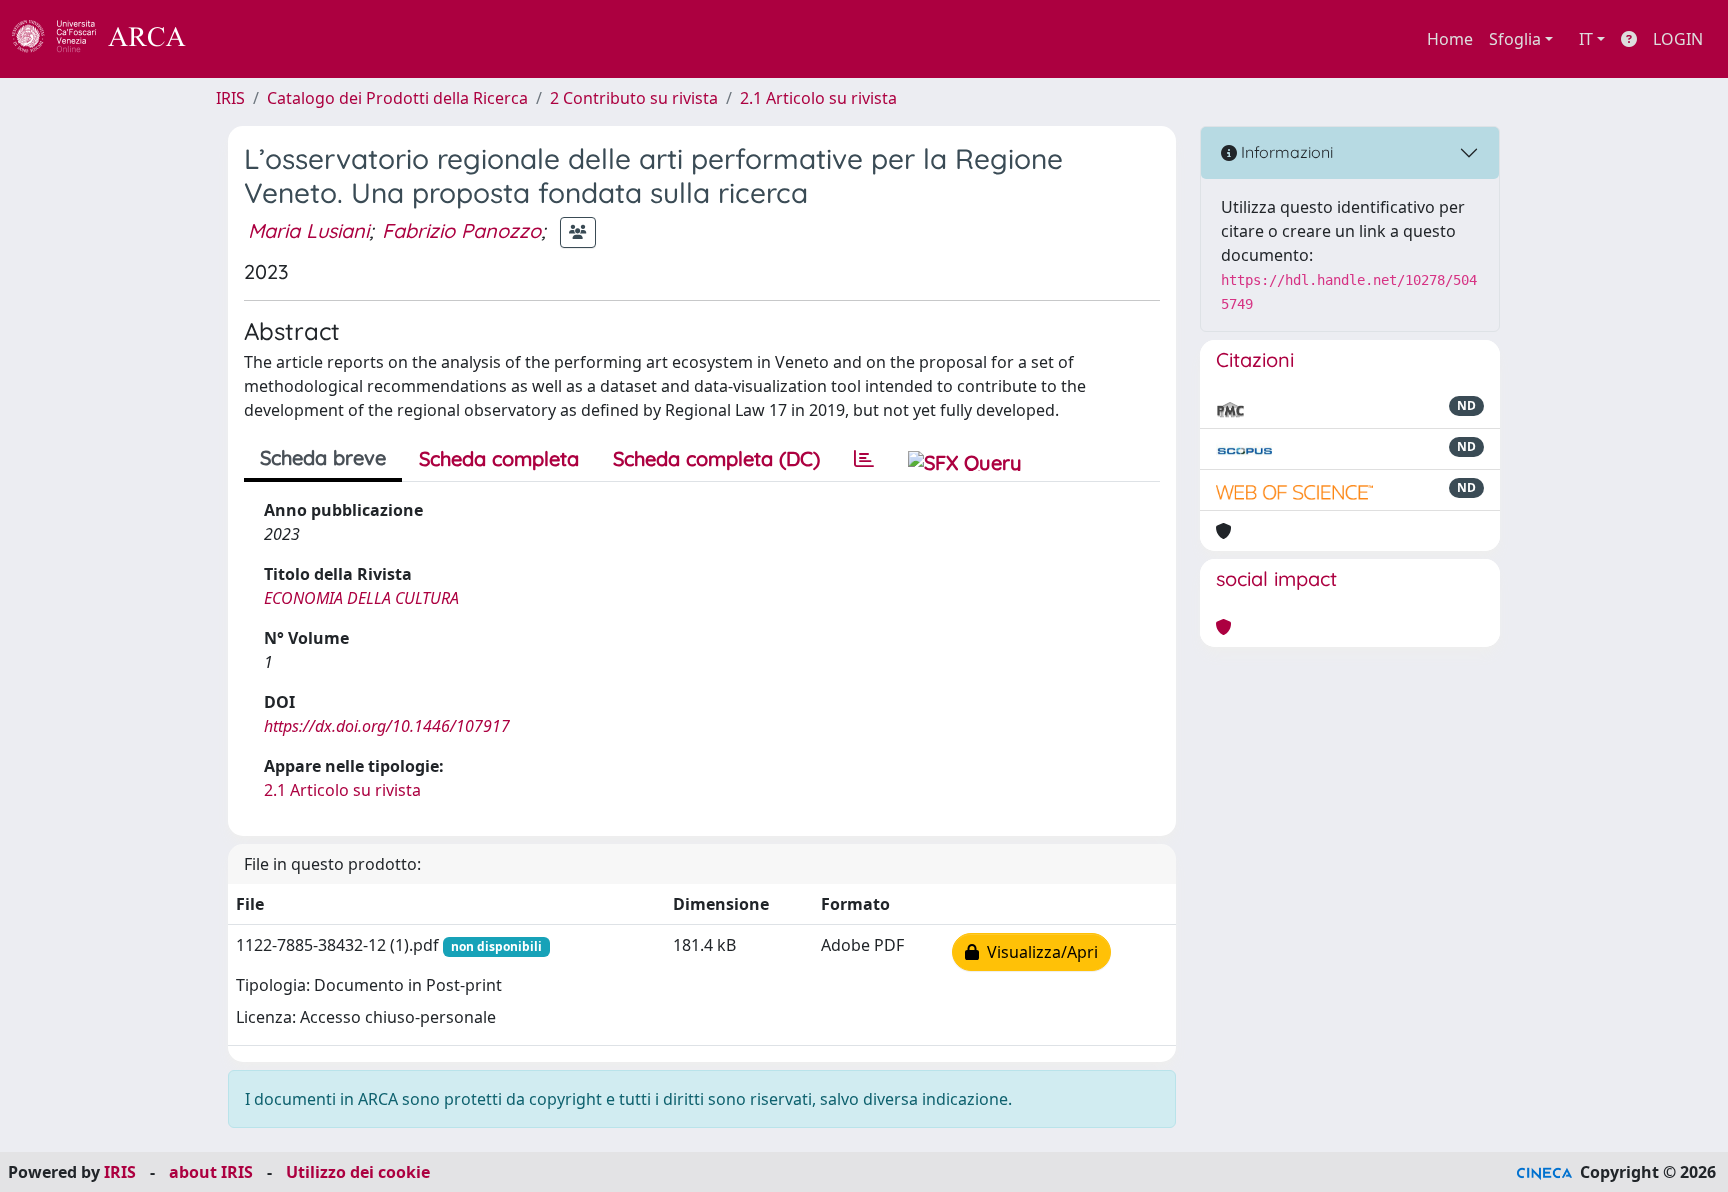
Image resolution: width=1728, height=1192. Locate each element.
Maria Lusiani (308, 230)
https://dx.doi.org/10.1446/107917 (387, 726)
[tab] (864, 459)
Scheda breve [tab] (323, 457)
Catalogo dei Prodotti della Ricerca (397, 98)
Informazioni (1285, 152)
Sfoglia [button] (1515, 39)
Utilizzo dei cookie (358, 1172)
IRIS (230, 98)
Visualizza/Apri (1038, 952)
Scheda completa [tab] (499, 458)
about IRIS (211, 1172)
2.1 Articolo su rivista (818, 98)
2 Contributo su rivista (634, 98)
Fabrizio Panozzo (461, 230)
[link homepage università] (240, 39)
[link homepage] (110, 39)
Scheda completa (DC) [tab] (716, 458)
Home (1450, 39)
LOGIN (1678, 39)
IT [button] (1586, 39)
